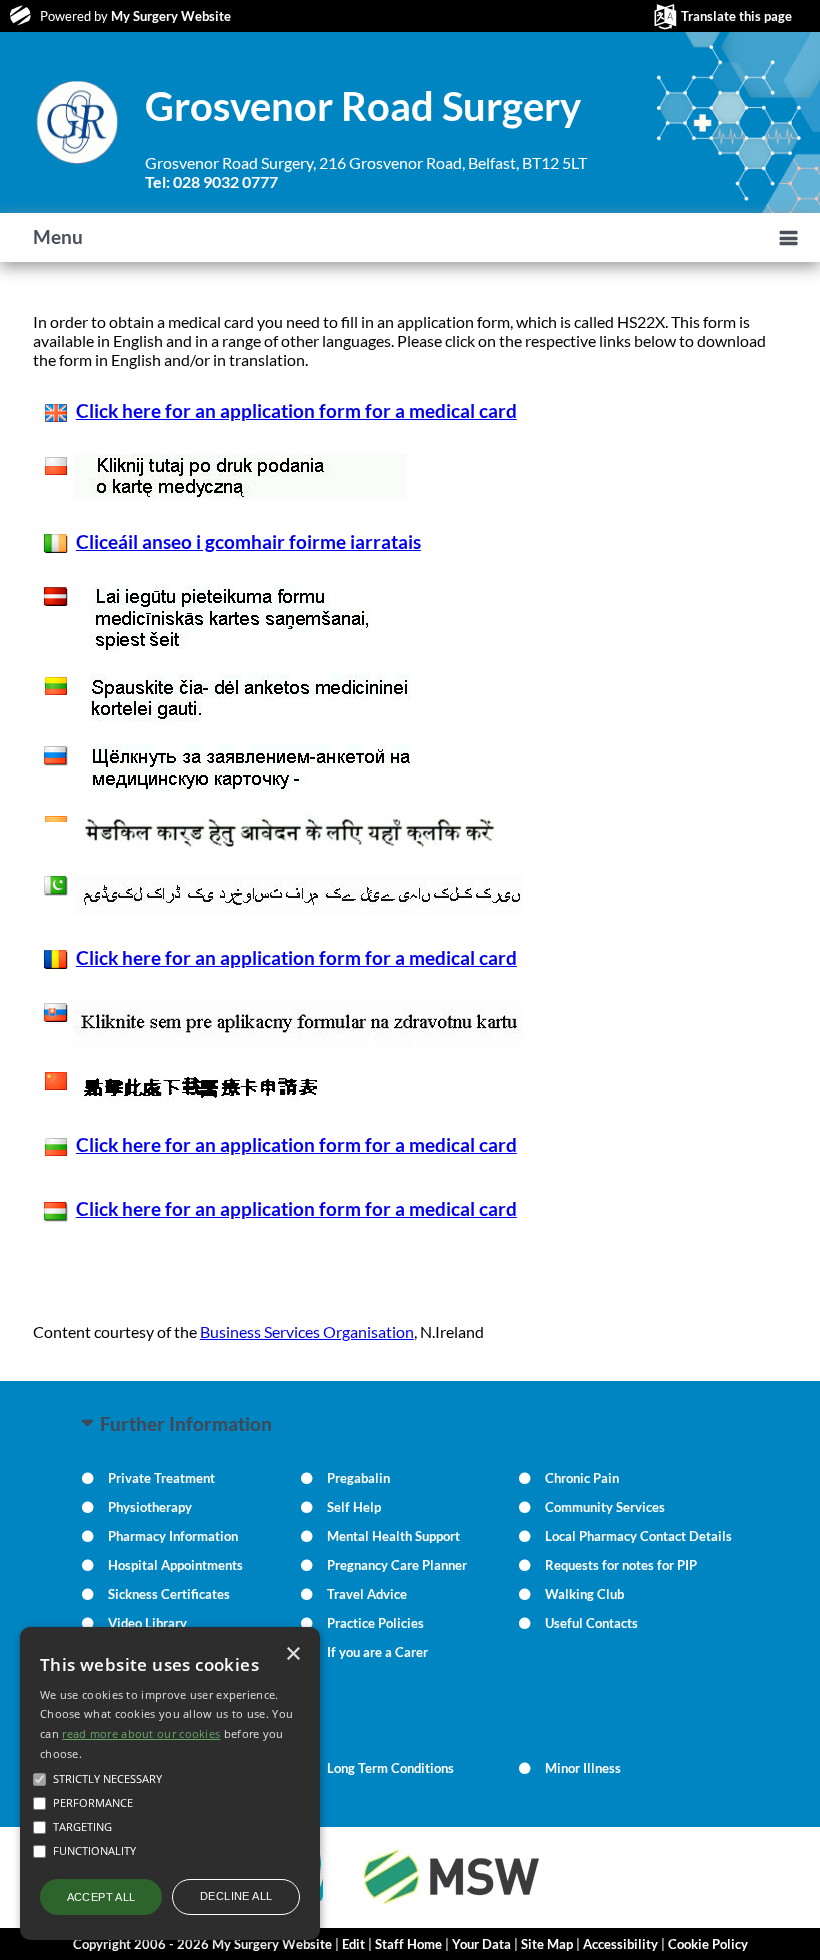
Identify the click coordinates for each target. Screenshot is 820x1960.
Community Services (605, 1507)
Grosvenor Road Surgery (363, 106)
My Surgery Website (171, 16)
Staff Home (408, 1944)
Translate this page (736, 16)
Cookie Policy (708, 1944)
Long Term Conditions (390, 1768)
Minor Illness (583, 1768)
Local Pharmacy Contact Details (638, 1536)
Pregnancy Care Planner (397, 1565)
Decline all (236, 1896)
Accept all (101, 1897)
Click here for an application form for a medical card (296, 411)
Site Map (547, 1944)
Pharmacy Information (173, 1536)
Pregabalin (358, 1478)
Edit (353, 1944)
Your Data (481, 1944)
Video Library (147, 1623)
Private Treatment (161, 1478)
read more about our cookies (141, 1733)
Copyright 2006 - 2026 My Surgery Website (202, 1944)
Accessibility (620, 1944)
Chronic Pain (582, 1478)
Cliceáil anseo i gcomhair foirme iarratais (248, 542)
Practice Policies (375, 1623)
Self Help (354, 1507)
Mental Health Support (393, 1536)
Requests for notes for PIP (621, 1565)
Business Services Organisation (307, 1331)
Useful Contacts (591, 1623)
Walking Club (584, 1594)
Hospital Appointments (175, 1565)
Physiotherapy (150, 1507)
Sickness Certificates (169, 1594)
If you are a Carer (377, 1652)
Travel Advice (367, 1594)
